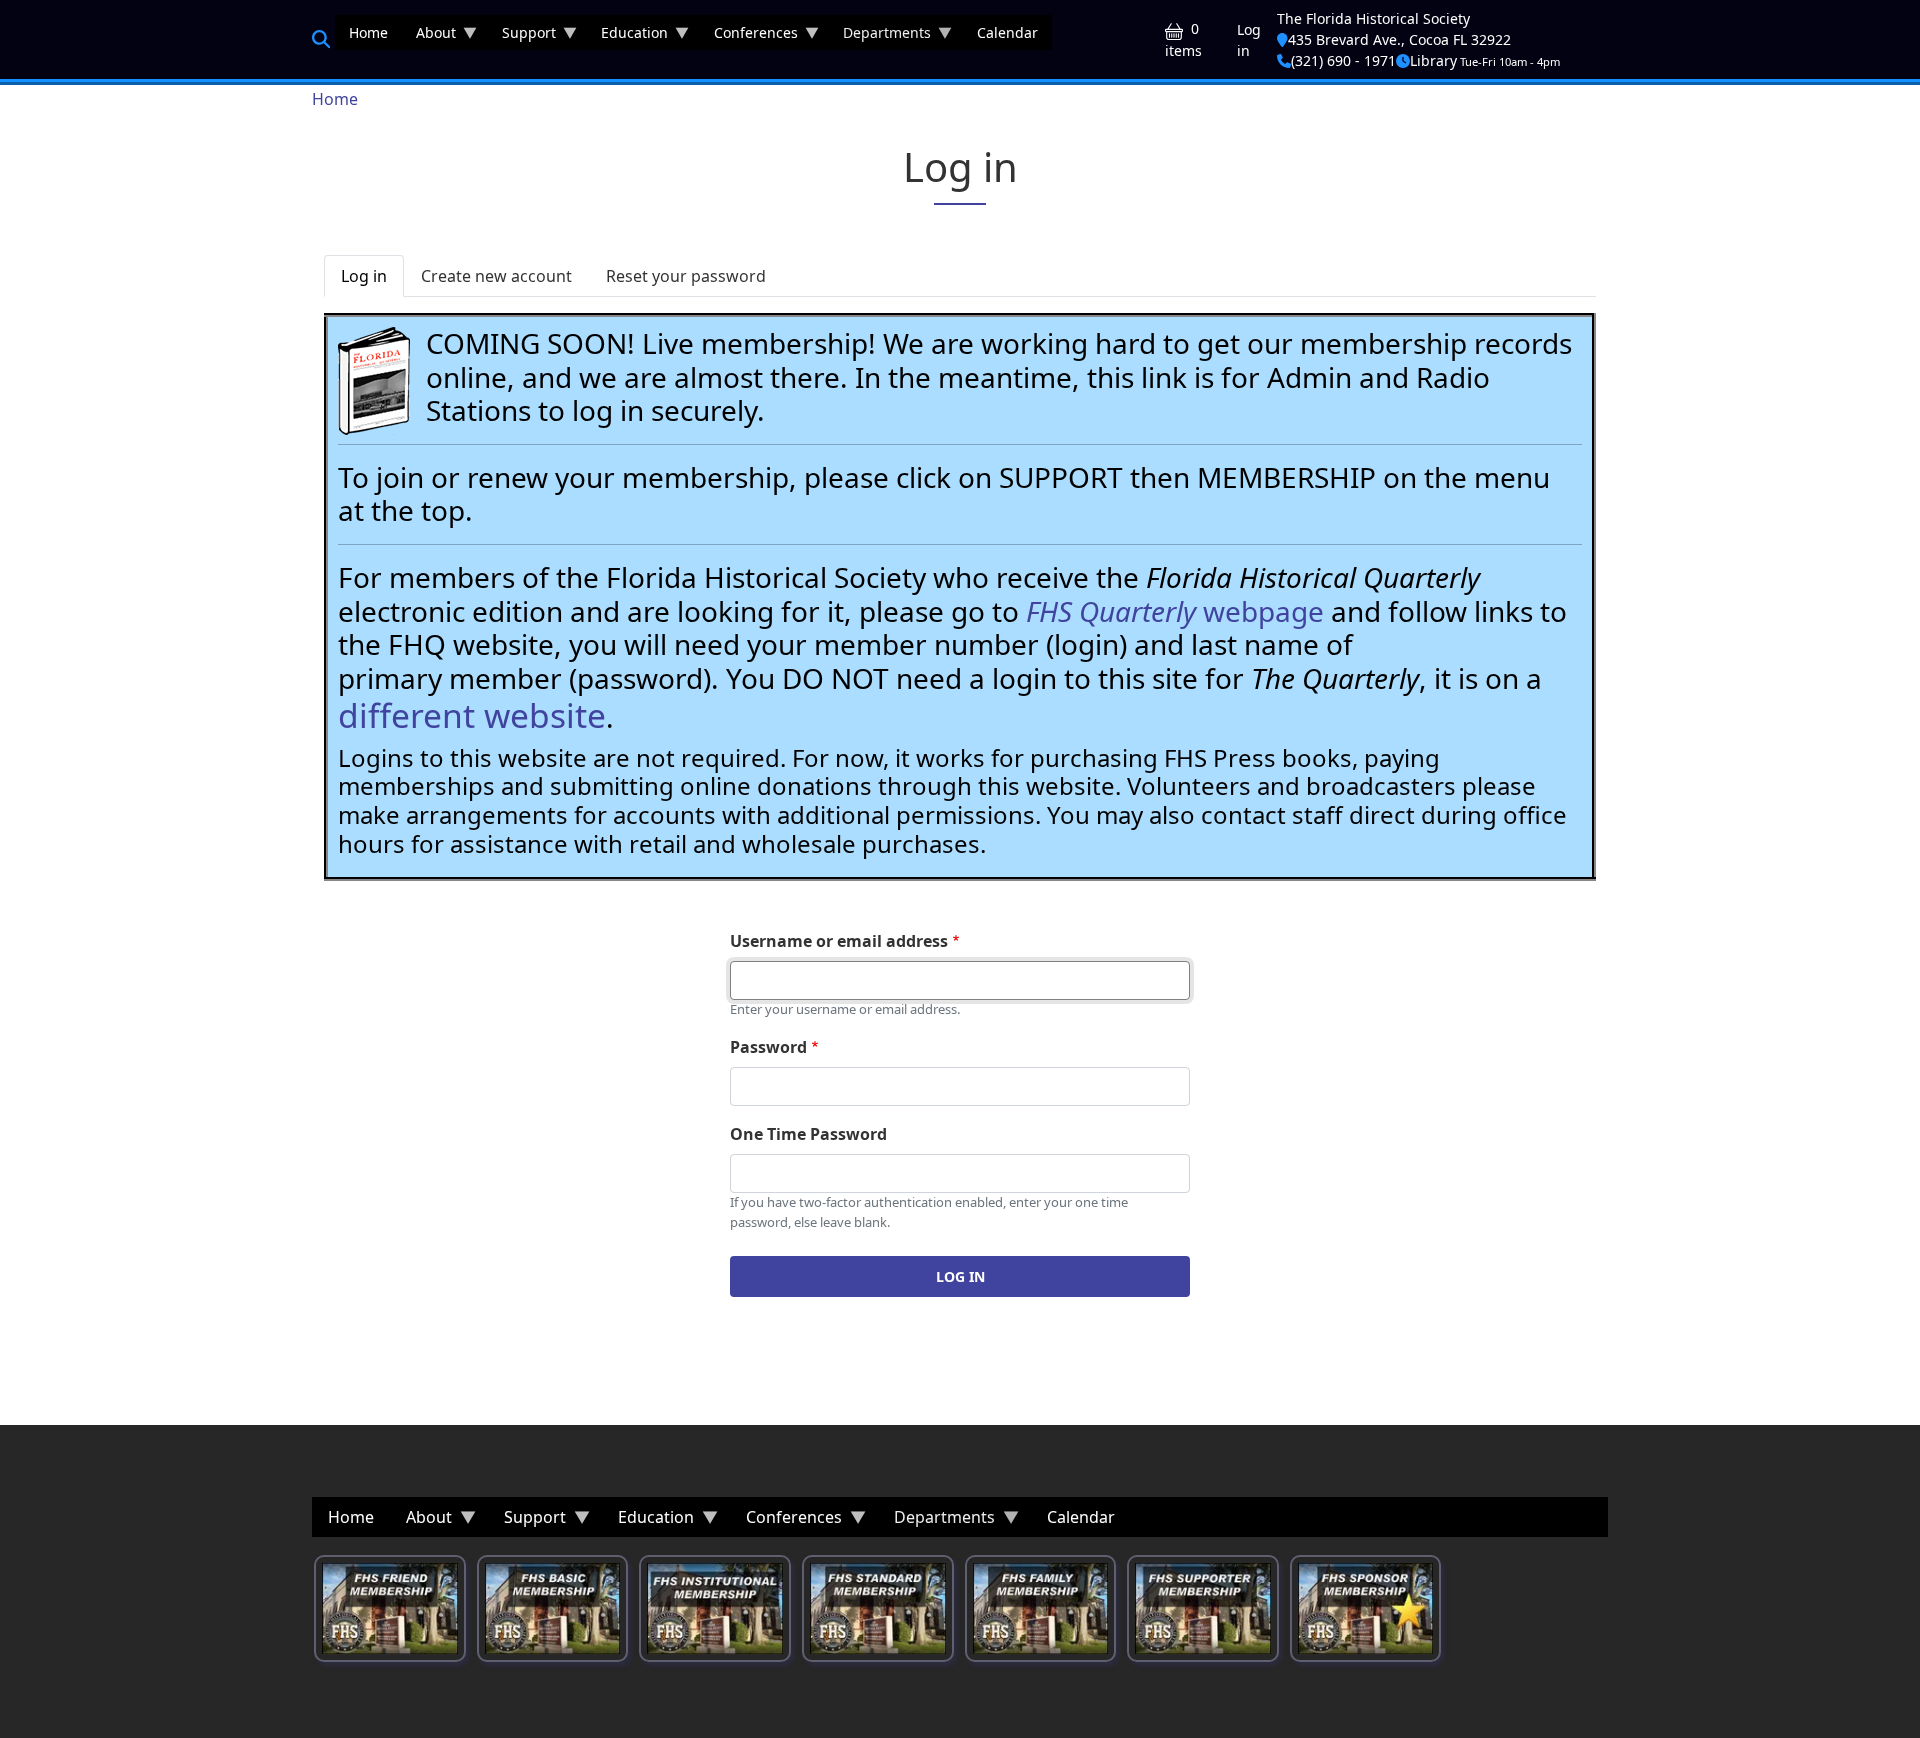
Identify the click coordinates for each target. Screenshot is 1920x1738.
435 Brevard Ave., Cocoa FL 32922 (1399, 39)
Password (768, 1047)
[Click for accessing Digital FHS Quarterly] (374, 381)
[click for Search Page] (321, 39)
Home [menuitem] (368, 32)
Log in (1249, 40)
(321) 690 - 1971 (1343, 60)
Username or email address (839, 941)
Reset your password (686, 276)
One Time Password (808, 1134)
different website (472, 715)
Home (335, 99)
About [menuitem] (429, 36)
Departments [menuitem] (880, 36)
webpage (1175, 611)
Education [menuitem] (627, 36)
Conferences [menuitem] (749, 36)
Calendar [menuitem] (1007, 32)
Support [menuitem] (522, 36)
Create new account (496, 276)
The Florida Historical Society (1373, 18)
